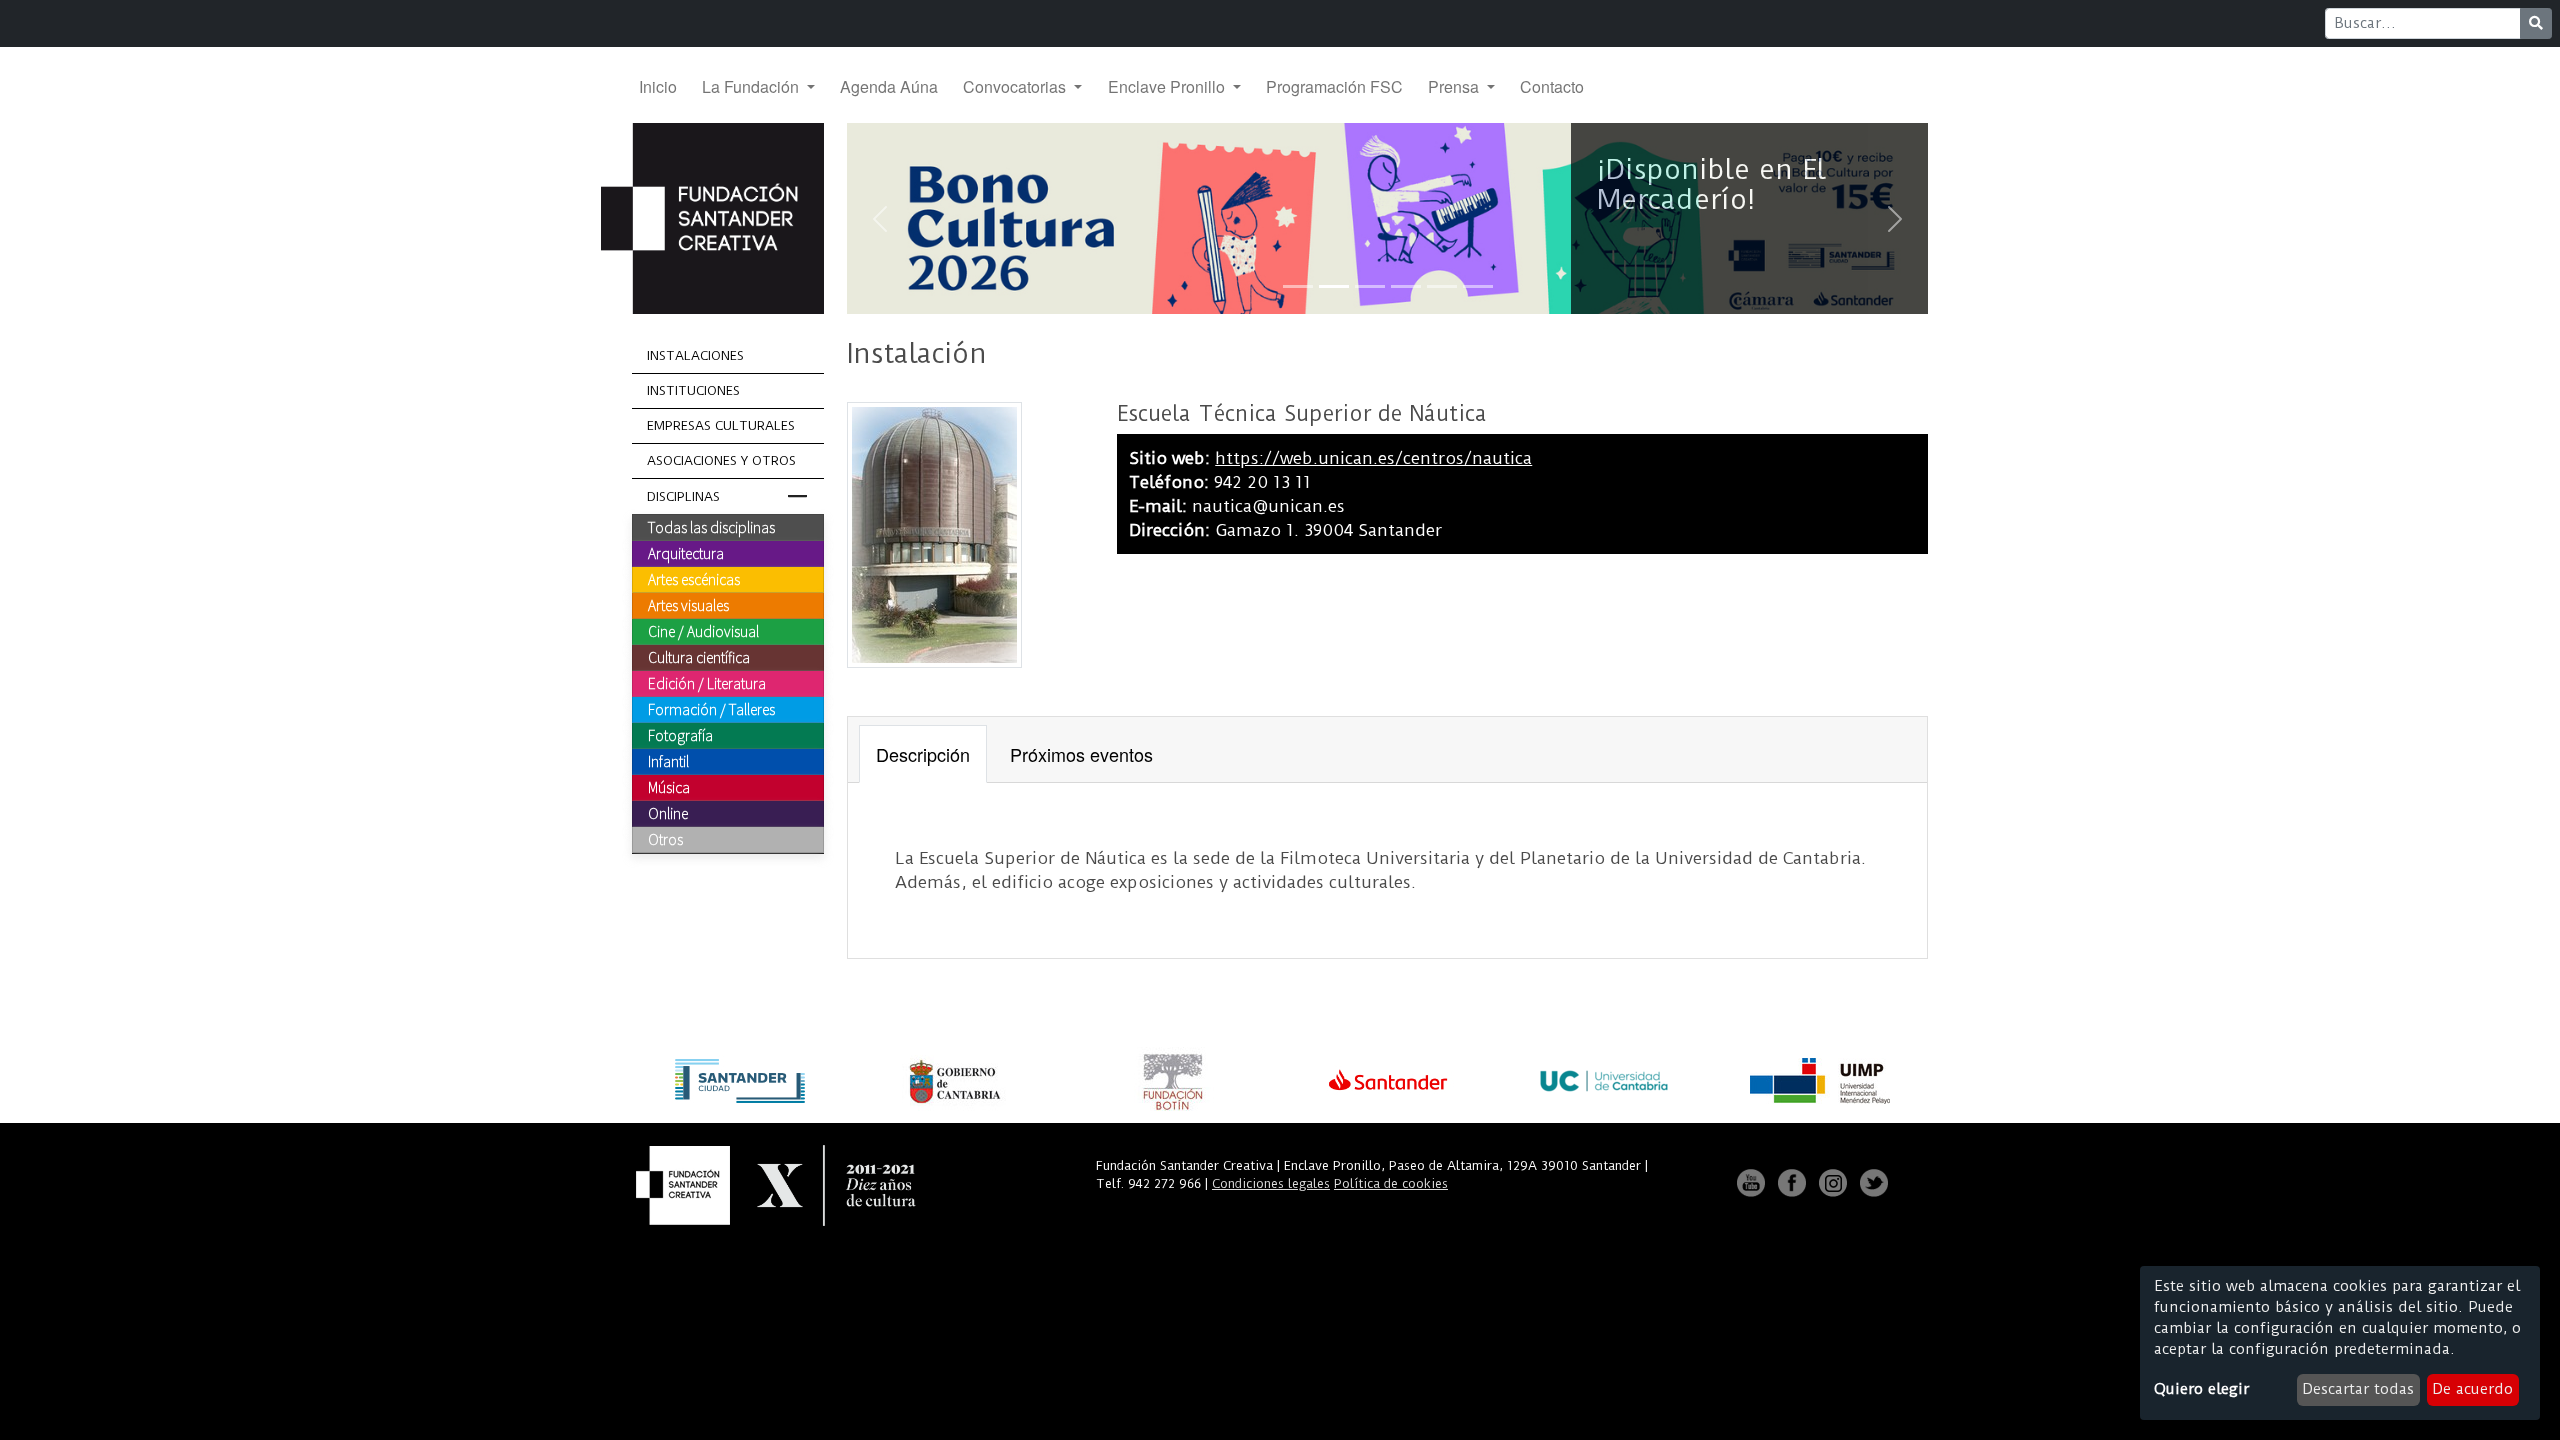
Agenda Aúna (889, 86)
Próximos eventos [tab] (1081, 754)
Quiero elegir (2201, 1389)
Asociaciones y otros (721, 460)
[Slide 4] (1406, 286)
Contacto (1552, 86)
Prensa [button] (1455, 86)
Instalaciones (695, 355)
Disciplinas (683, 496)
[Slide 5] (1442, 286)
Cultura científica (699, 657)
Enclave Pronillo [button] (1168, 86)
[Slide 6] (1478, 286)
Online (668, 813)
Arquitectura (686, 553)
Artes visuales (688, 605)
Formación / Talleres (711, 709)
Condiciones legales (1271, 1183)
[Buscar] (2536, 23)
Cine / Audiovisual (703, 631)
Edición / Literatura (707, 683)
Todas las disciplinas (711, 527)
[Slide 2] (1334, 286)
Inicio (658, 86)
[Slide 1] (1298, 286)
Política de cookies (1391, 1183)
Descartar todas (2358, 1389)
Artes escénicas (694, 579)
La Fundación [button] (752, 86)
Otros (665, 839)
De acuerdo (2472, 1389)
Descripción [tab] (923, 754)
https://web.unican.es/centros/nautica (1373, 458)
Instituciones (693, 390)
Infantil (668, 761)
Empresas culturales (721, 425)
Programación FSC (1334, 86)
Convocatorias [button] (1016, 86)
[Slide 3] (1370, 286)
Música (669, 787)
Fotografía (680, 735)
